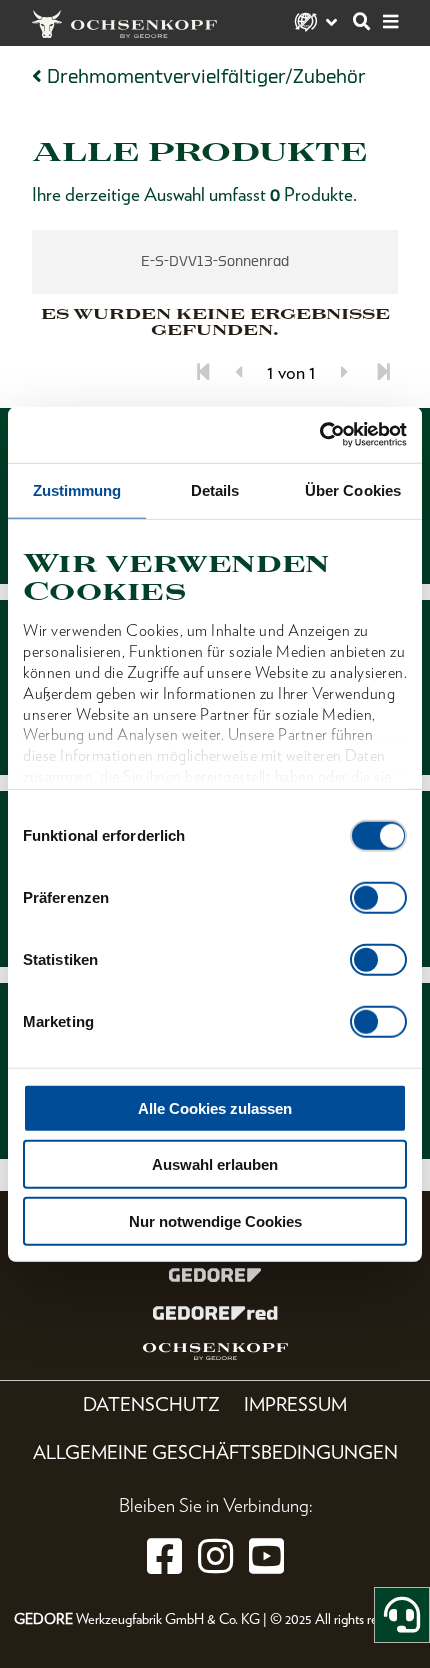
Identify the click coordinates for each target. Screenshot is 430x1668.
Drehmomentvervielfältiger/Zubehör (206, 76)
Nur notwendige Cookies (215, 1220)
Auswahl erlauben (215, 1164)
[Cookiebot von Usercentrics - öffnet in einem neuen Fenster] (319, 435)
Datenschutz (151, 1404)
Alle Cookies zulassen (215, 1107)
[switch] (378, 897)
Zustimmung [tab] (77, 489)
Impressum (295, 1404)
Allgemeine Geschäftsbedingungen (215, 1452)
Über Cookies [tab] (353, 489)
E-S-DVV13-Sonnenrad (215, 261)
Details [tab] (215, 489)
